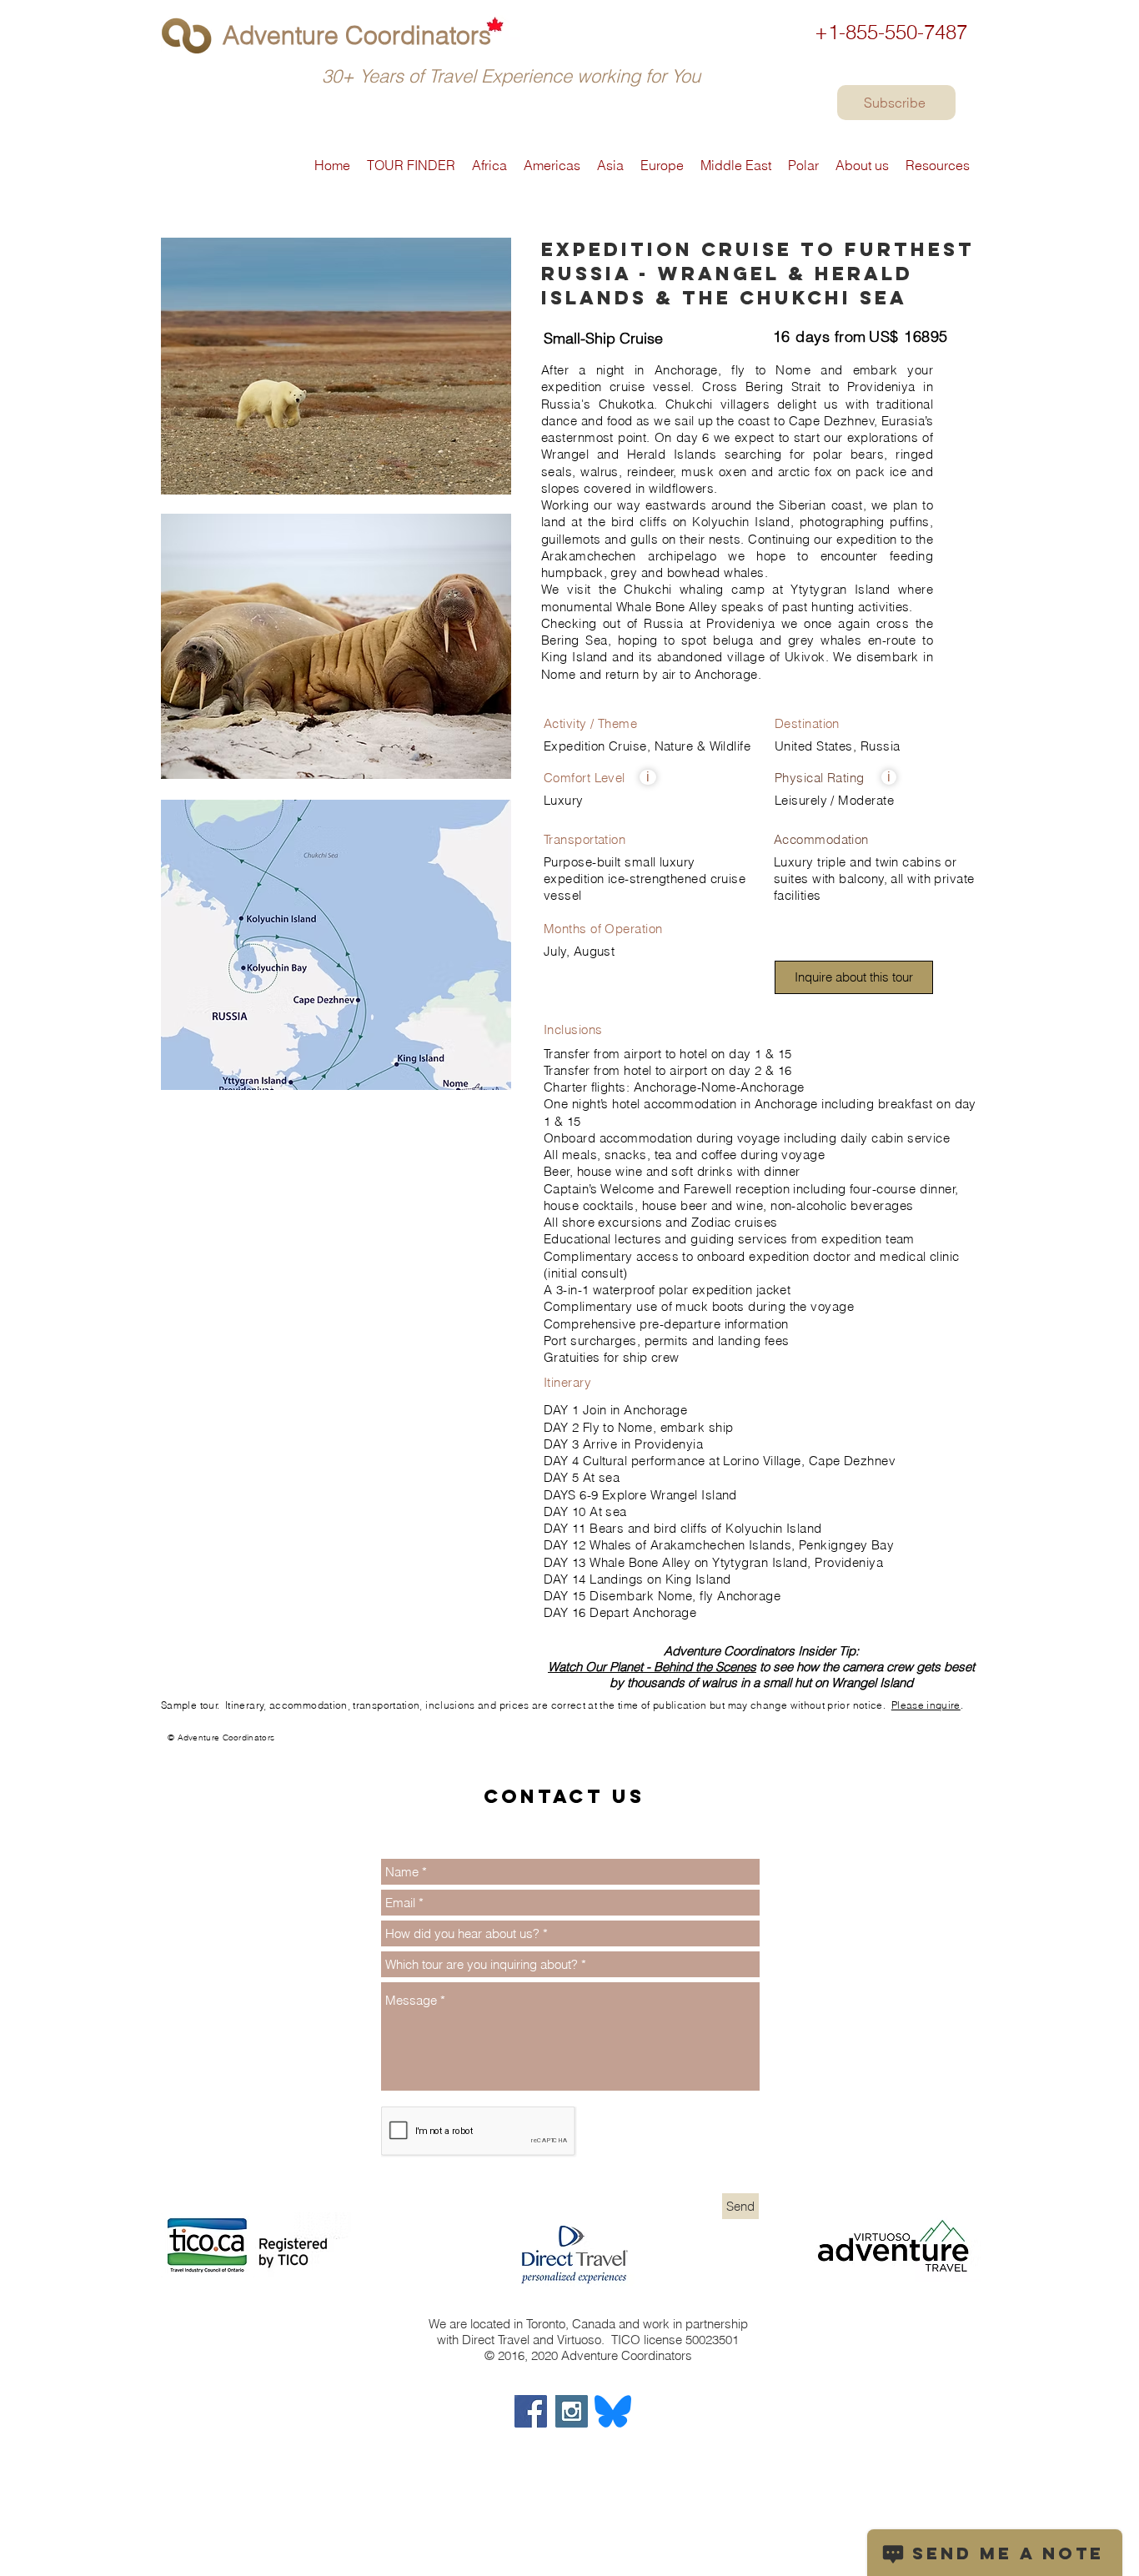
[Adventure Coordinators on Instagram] (572, 2411)
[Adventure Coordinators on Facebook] (531, 2411)
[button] (648, 777)
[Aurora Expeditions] (168, 1745)
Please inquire (926, 1705)
